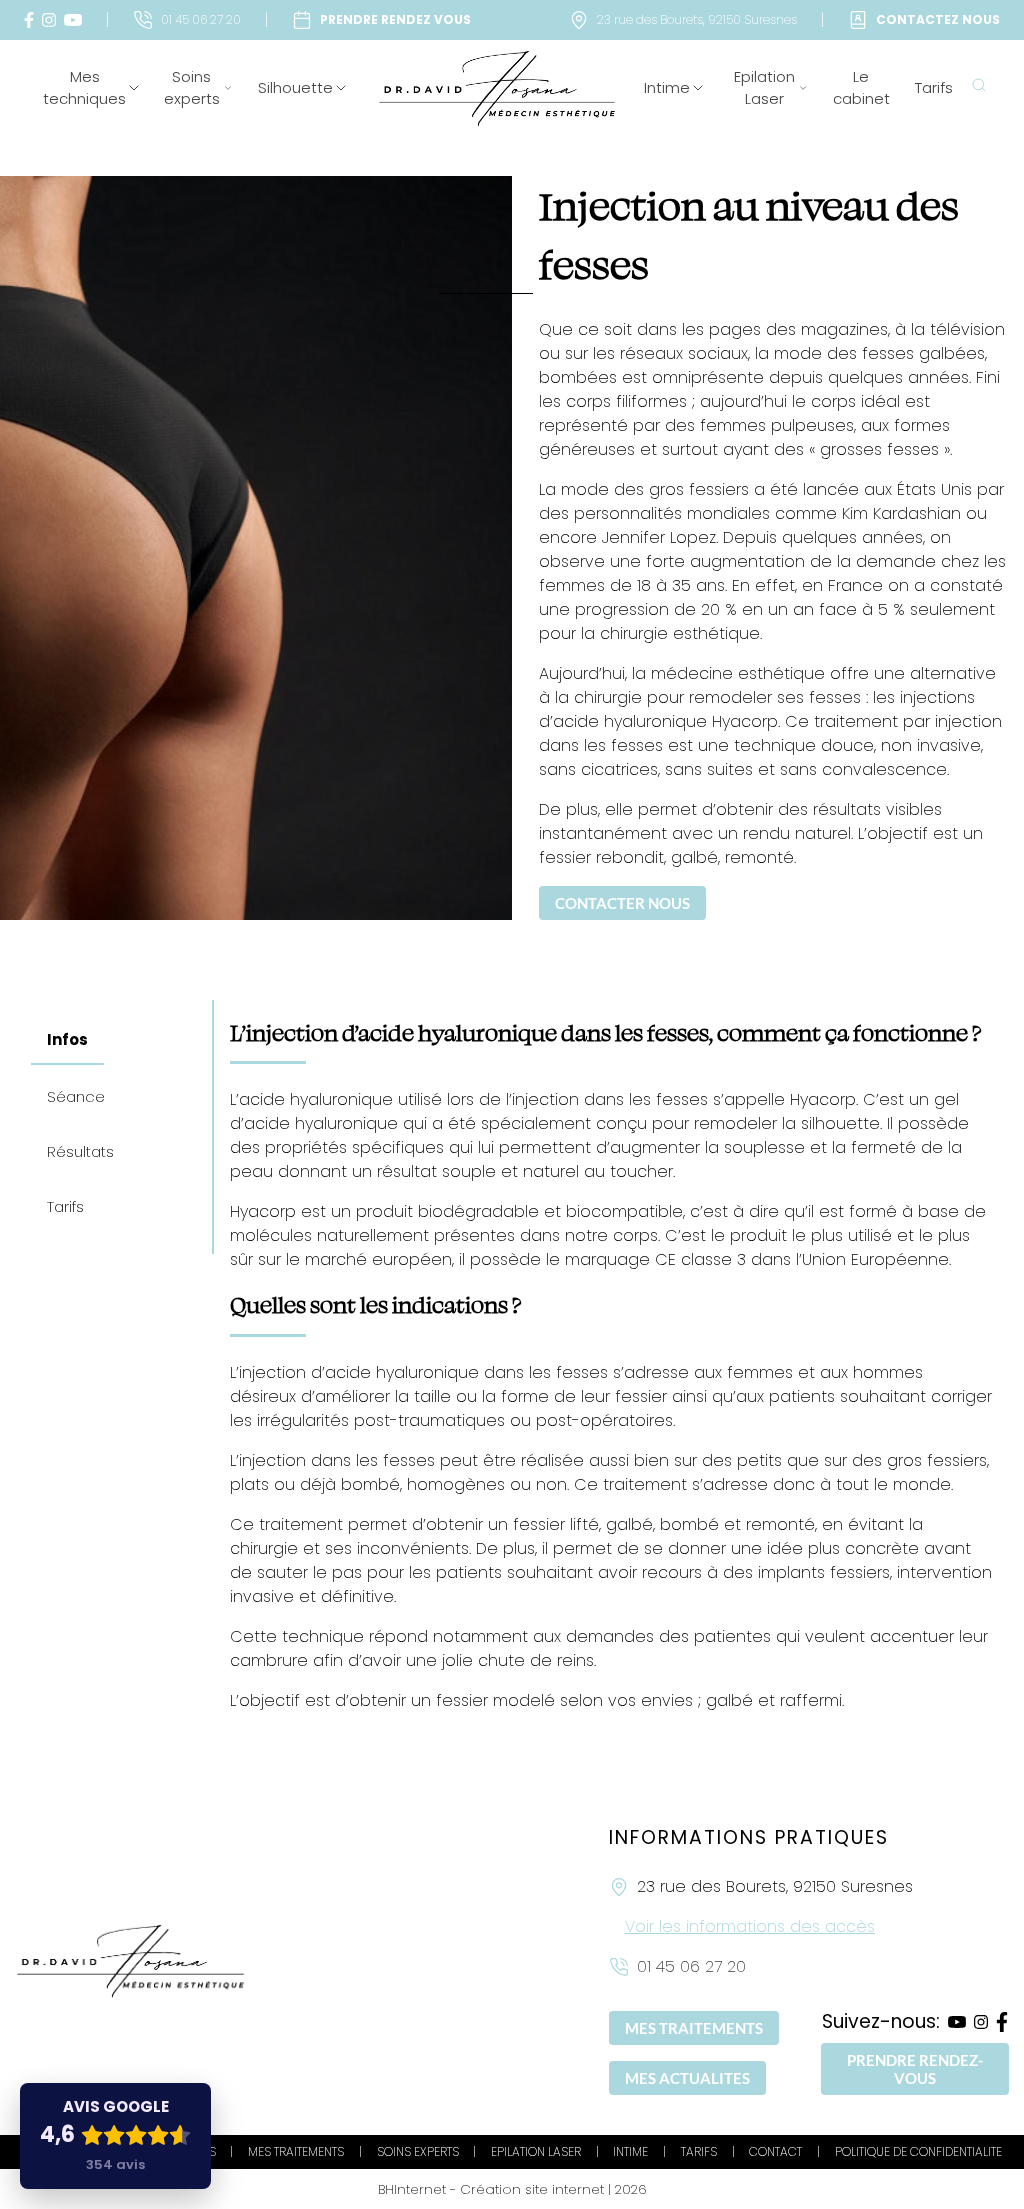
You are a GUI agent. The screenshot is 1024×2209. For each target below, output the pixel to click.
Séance (76, 1096)
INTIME (630, 2151)
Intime (667, 87)
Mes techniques (84, 88)
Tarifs (934, 87)
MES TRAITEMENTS (694, 2028)
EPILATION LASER (536, 2151)
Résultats (80, 1151)
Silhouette (295, 87)
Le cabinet (861, 88)
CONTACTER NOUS (622, 903)
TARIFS (699, 2151)
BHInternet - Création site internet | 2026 (512, 2189)
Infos (67, 1039)
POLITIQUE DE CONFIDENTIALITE (918, 2151)
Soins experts (192, 88)
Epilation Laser (764, 88)
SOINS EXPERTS (418, 2151)
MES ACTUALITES (687, 2078)
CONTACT (775, 2151)
